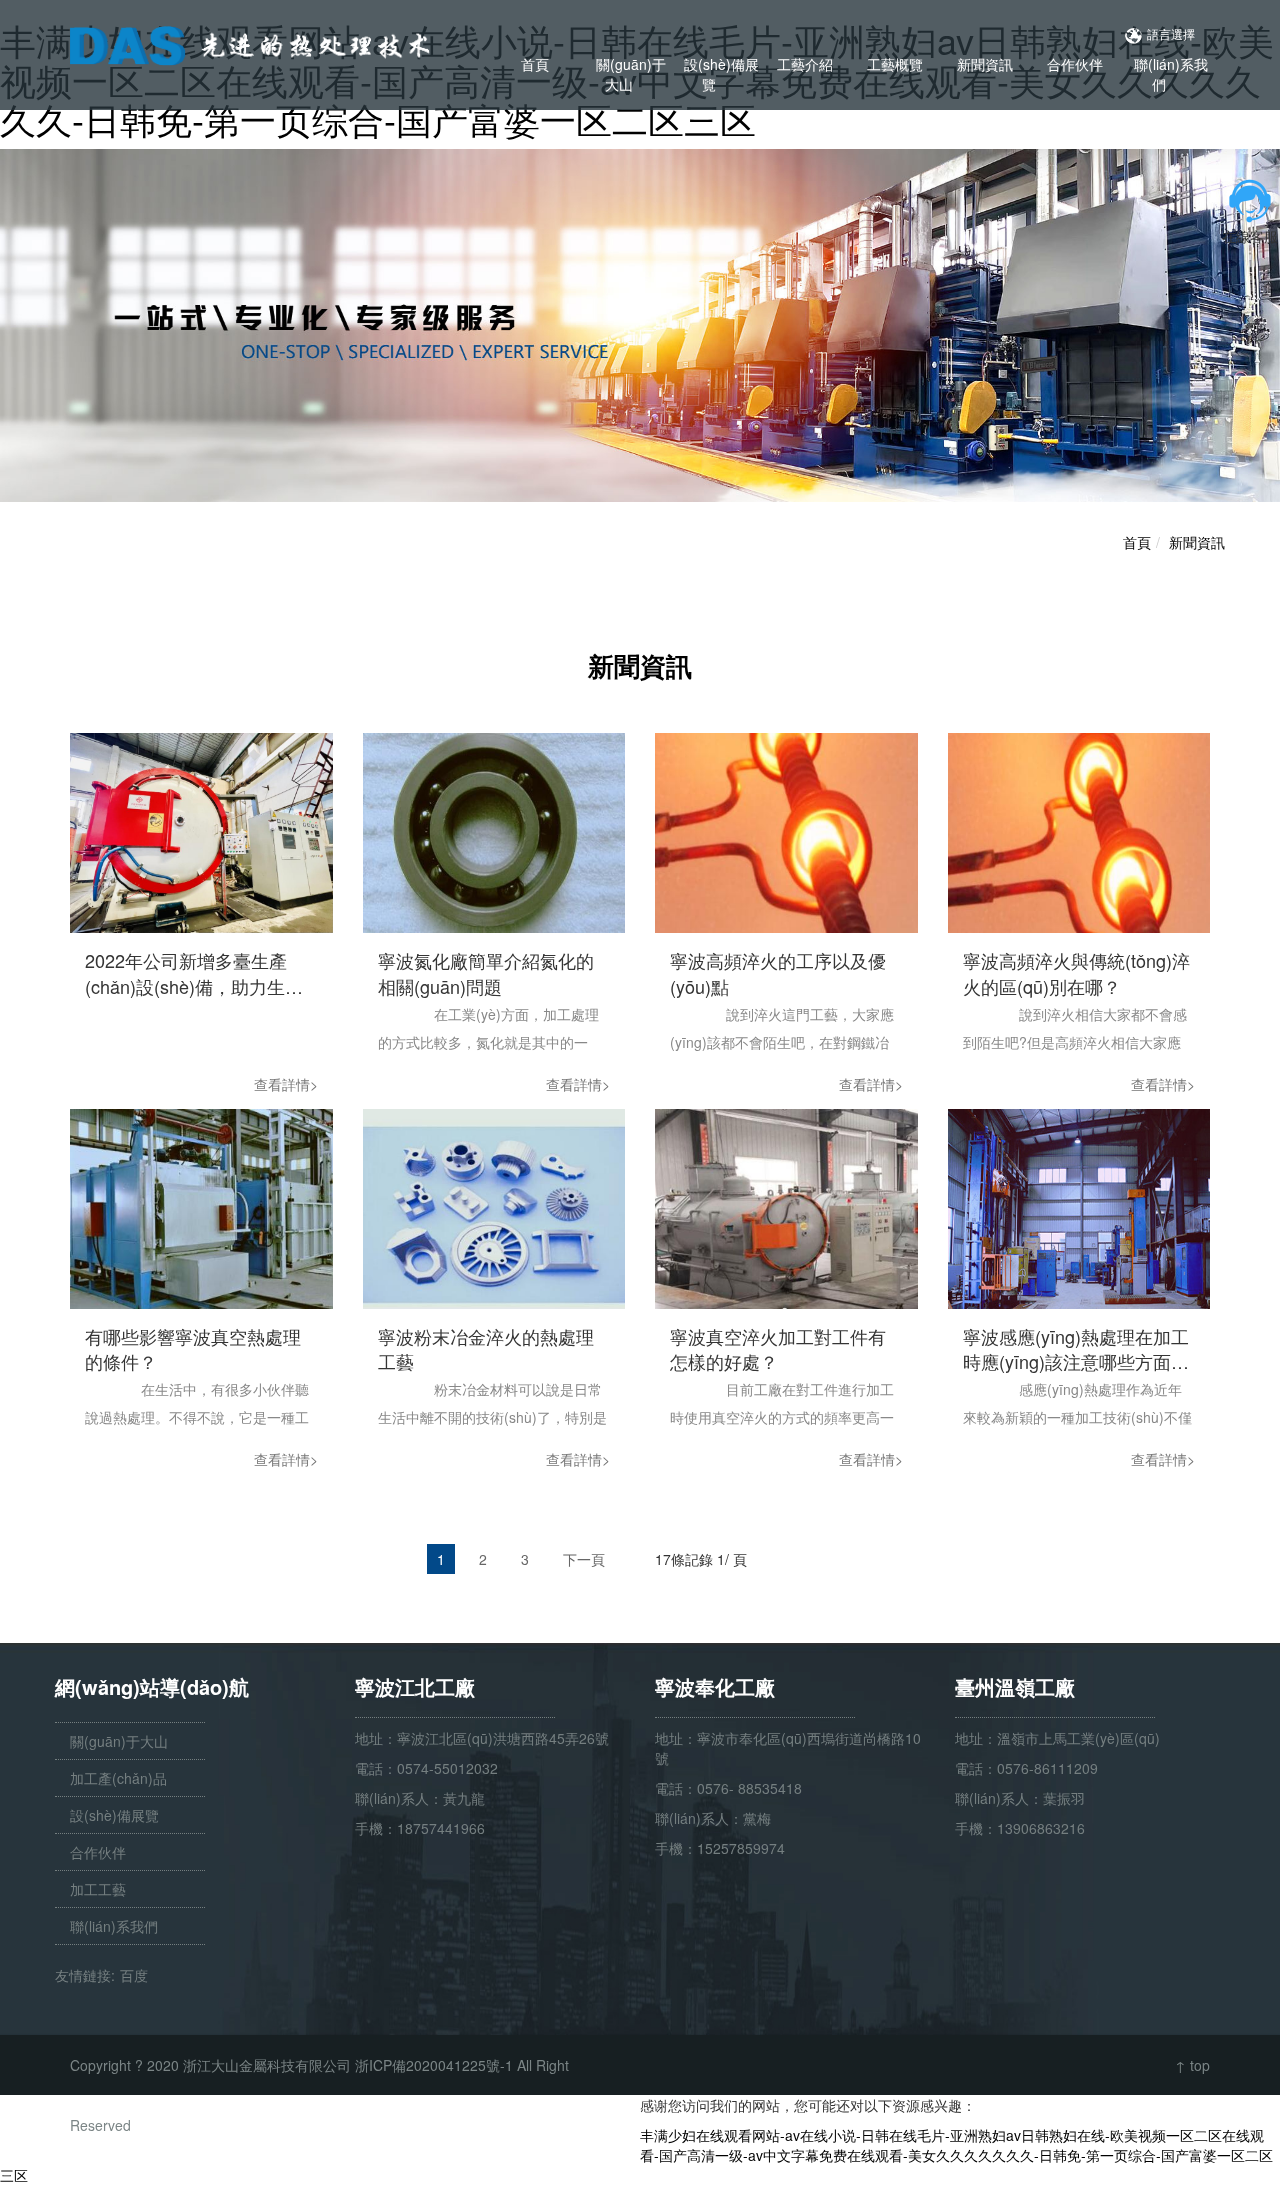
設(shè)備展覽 (721, 74)
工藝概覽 (895, 64)
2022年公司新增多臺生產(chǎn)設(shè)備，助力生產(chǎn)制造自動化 (194, 973)
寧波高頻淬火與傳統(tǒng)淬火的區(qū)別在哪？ (1076, 973)
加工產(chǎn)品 (118, 1778)
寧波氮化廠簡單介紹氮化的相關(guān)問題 (486, 973)
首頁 (535, 64)
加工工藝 (98, 1889)
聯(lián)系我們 (1171, 74)
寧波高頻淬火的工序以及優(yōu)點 (778, 973)
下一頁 (584, 1559)
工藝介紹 (805, 64)
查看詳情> (286, 1084)
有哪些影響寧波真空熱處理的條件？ (193, 1349)
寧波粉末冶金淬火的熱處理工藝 (486, 1349)
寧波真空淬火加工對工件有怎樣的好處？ (778, 1349)
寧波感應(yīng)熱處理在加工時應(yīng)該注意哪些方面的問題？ (1076, 1349)
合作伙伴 (1075, 64)
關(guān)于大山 (631, 74)
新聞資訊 (985, 64)
